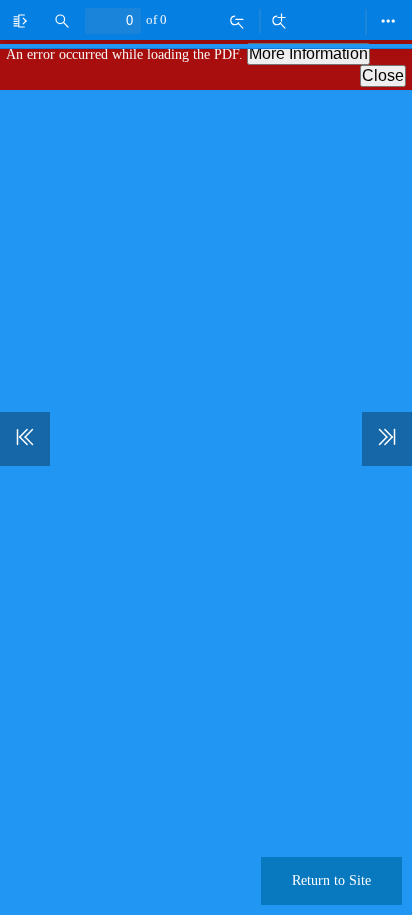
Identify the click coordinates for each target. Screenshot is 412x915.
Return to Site (331, 880)
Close (383, 75)
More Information (308, 53)
